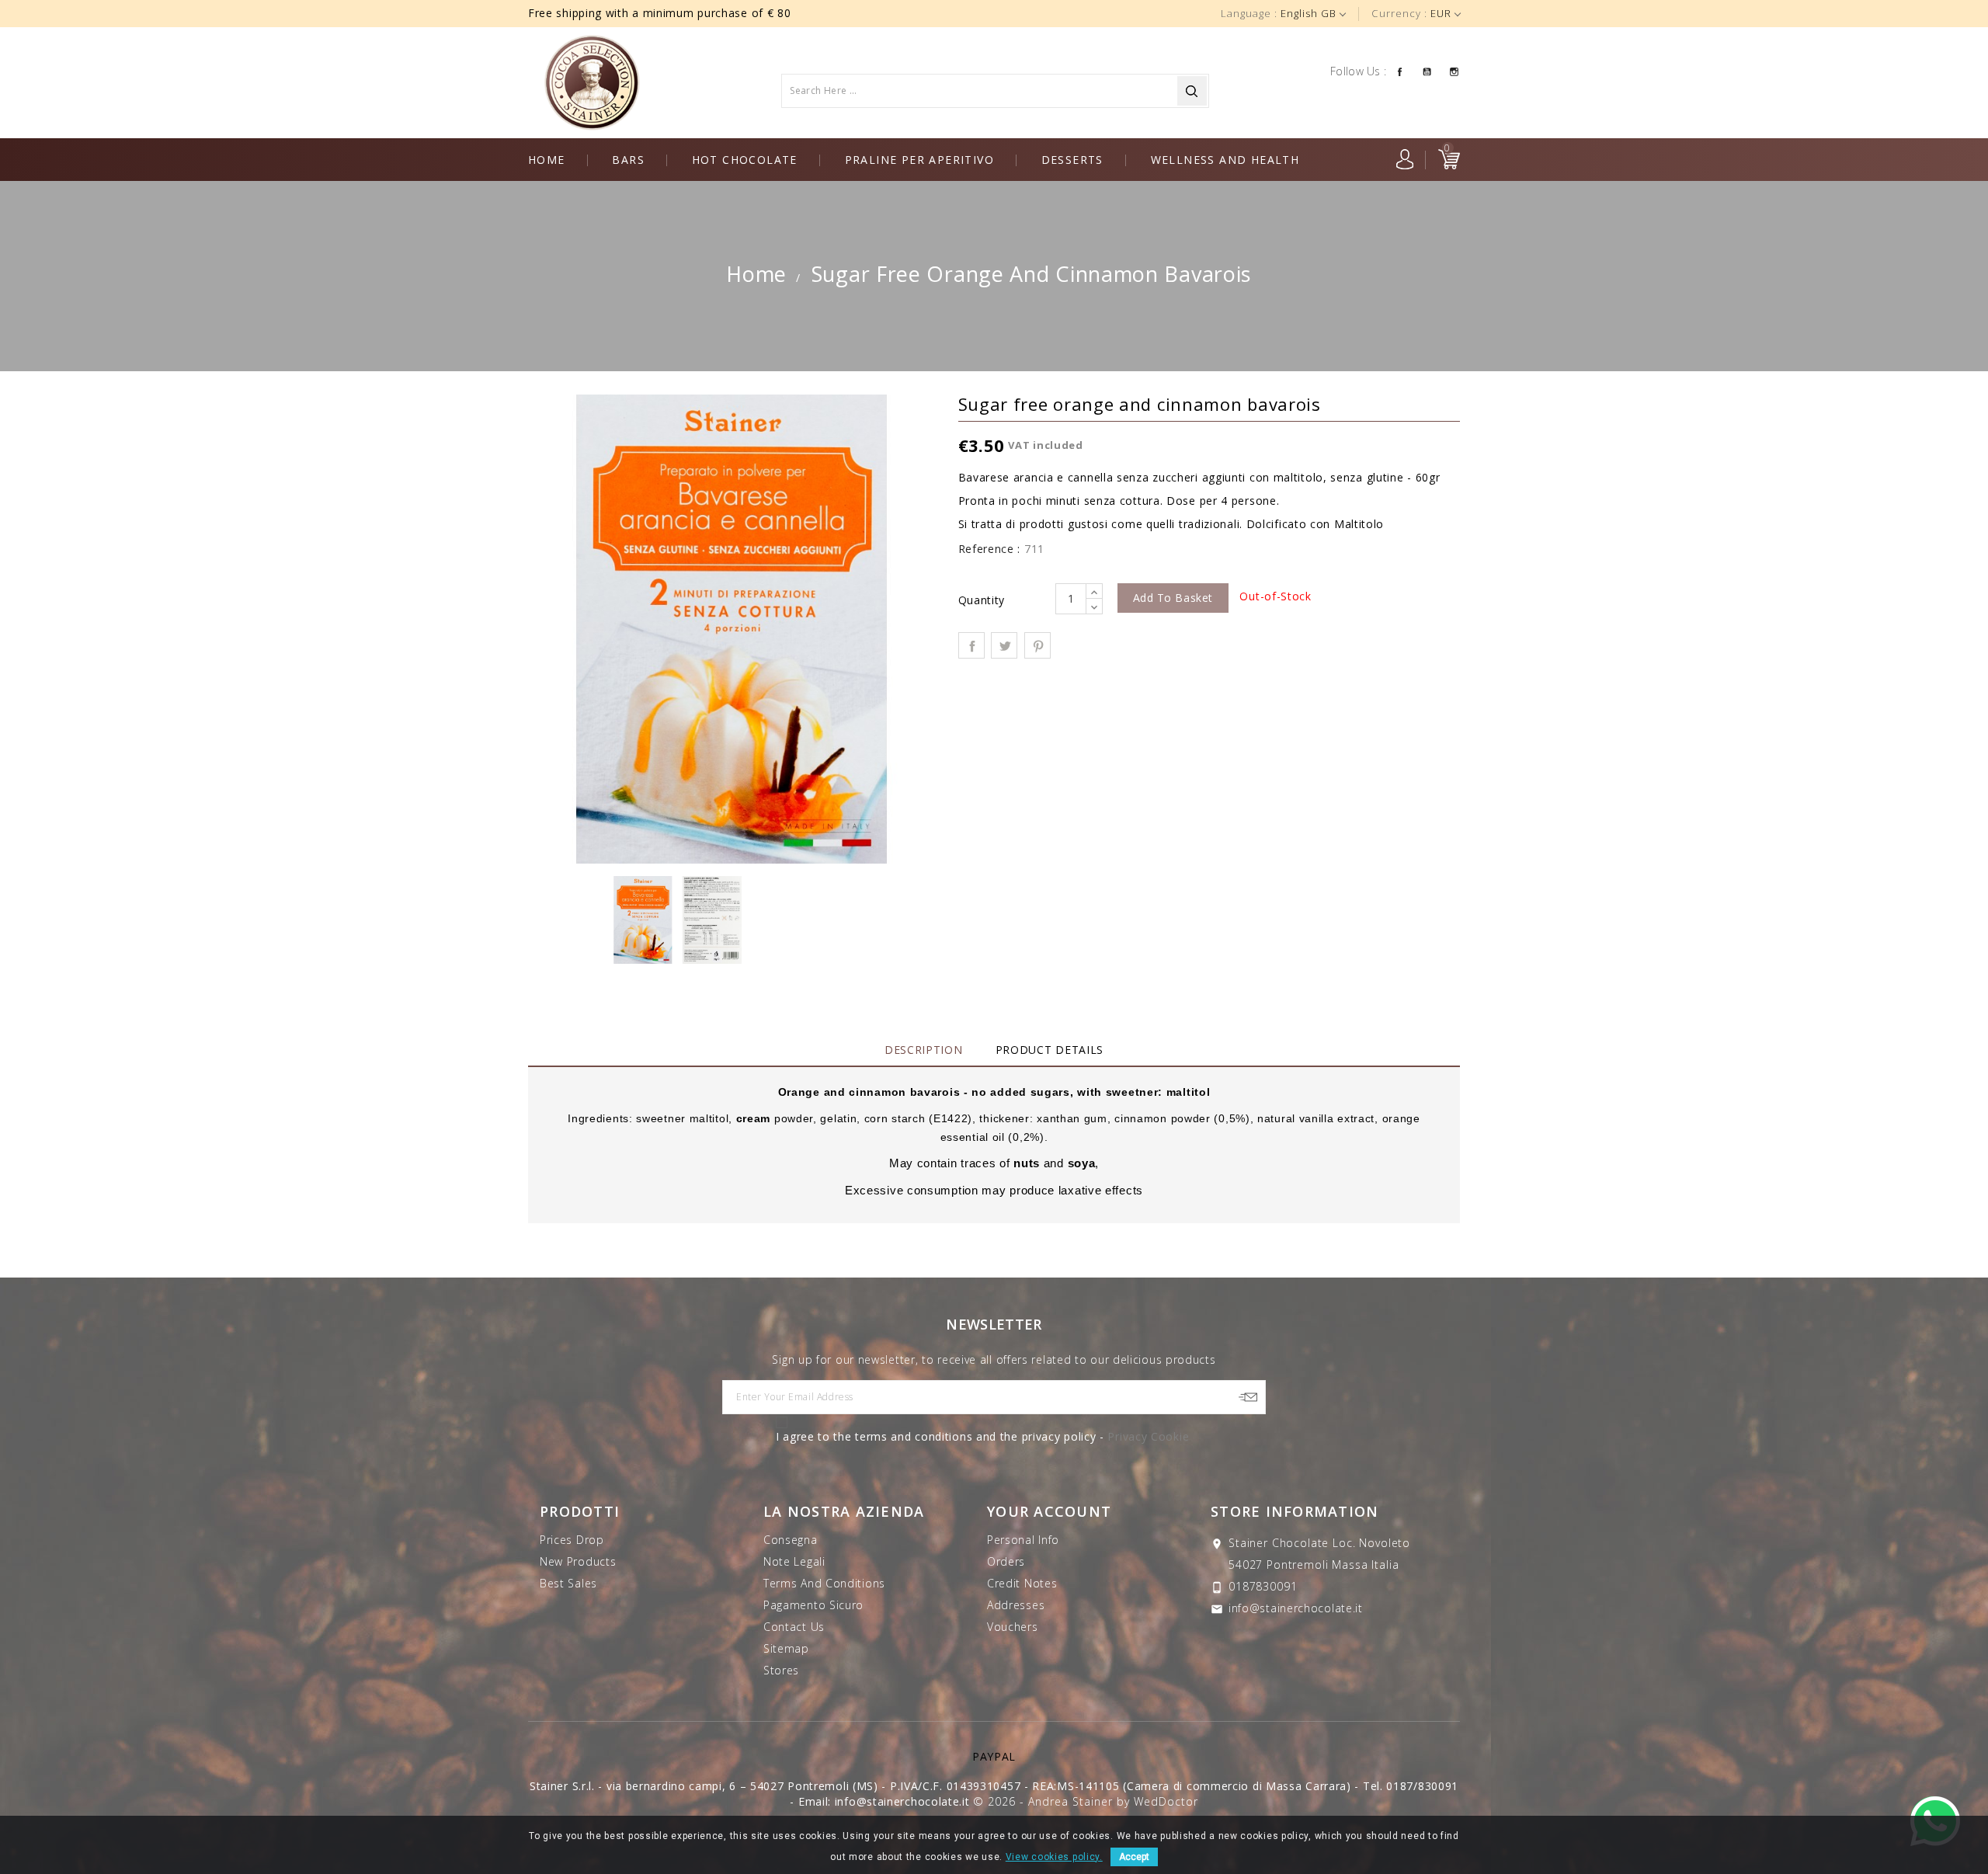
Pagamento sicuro (813, 1605)
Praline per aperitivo (919, 160)
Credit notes (1022, 1583)
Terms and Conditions (824, 1583)
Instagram (1454, 71)
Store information (1295, 1511)
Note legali (794, 1561)
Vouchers (1013, 1627)
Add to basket (1173, 598)
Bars (628, 160)
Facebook (1400, 71)
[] (1192, 91)
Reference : (990, 549)
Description (924, 1050)
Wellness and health (1225, 160)
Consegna (791, 1540)
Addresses (1016, 1605)
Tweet (1004, 645)
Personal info (1023, 1540)
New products (578, 1561)
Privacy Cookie (1148, 1436)
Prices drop (572, 1540)
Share (971, 645)
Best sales (568, 1583)
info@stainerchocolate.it (1296, 1608)
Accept (1134, 1857)
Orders (1006, 1561)
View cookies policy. (1054, 1857)
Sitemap (786, 1648)
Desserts (1072, 160)
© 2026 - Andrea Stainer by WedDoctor (1085, 1801)
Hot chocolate (745, 160)
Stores (781, 1670)
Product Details (1050, 1050)
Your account (1049, 1511)
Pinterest (1037, 645)
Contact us (794, 1627)
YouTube (1427, 71)
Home (547, 160)
